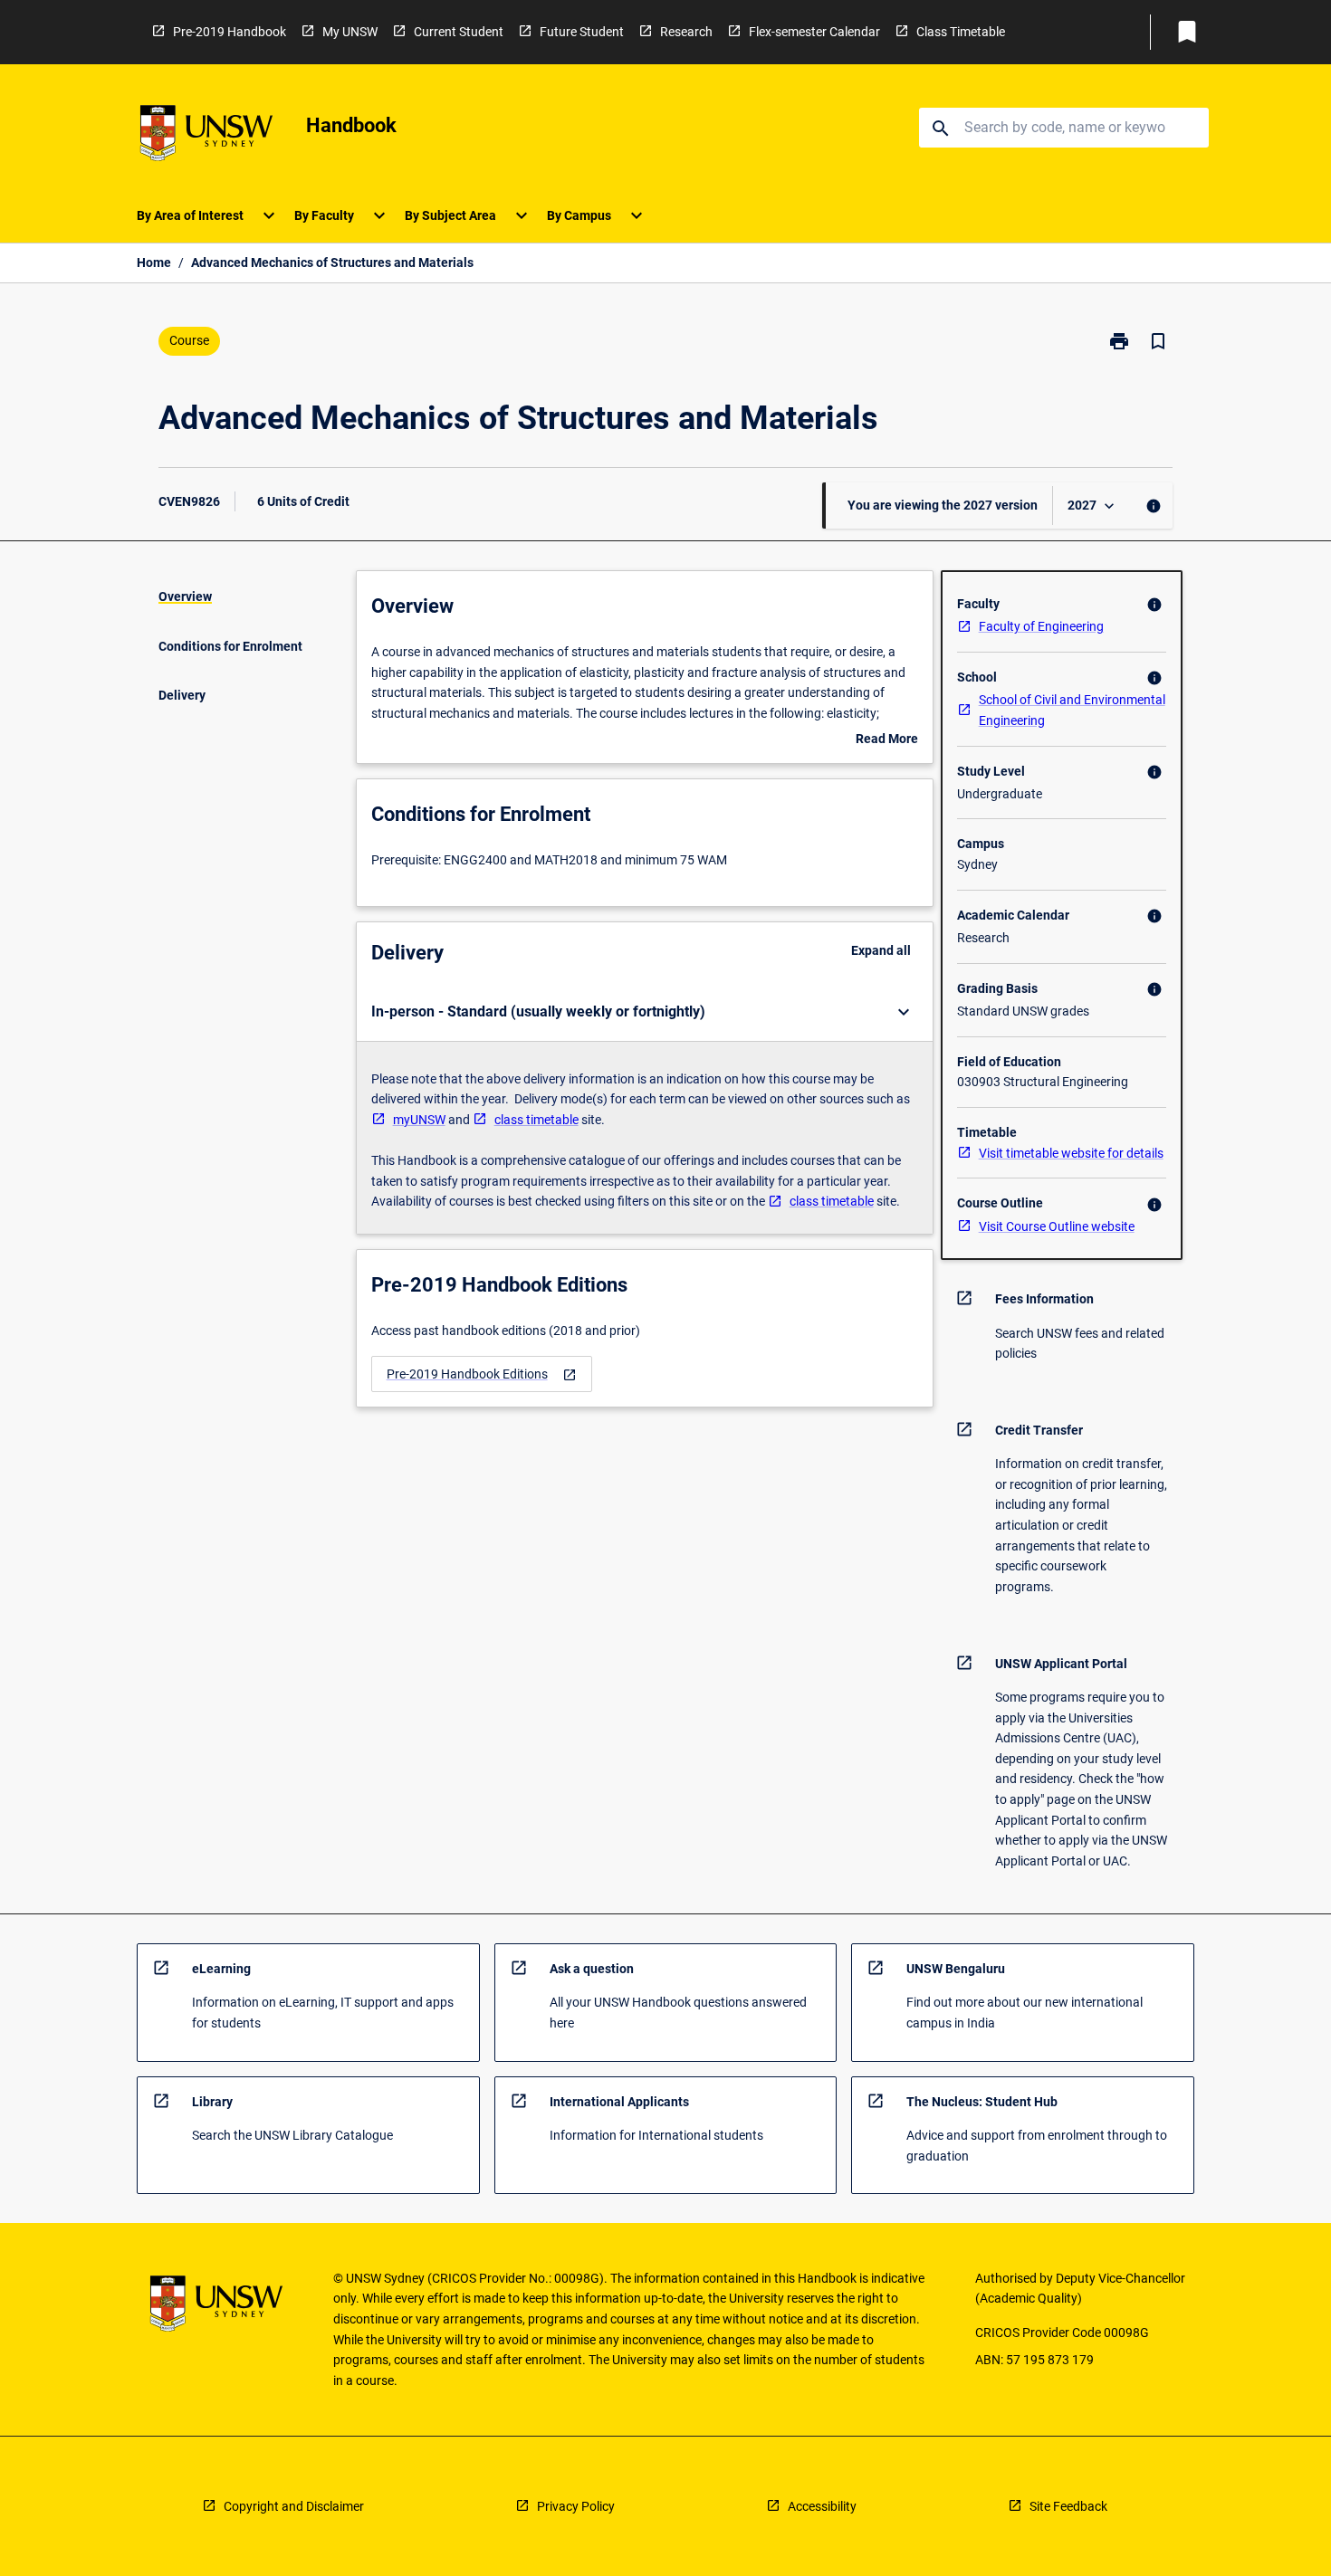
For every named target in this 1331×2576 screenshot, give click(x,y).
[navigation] (482, 1374)
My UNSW (350, 32)
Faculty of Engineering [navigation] (1041, 626)
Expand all (881, 950)
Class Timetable (961, 32)
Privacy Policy (576, 2506)
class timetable (536, 1120)
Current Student (459, 32)
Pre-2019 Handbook (230, 32)
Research (686, 32)
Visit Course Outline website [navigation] (1057, 1226)
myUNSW (419, 1120)
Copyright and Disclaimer (294, 2506)
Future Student (582, 32)
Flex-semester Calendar (814, 32)
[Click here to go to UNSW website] (206, 136)
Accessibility (822, 2506)
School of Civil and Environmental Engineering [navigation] (1072, 710)
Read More (887, 740)
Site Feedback (1068, 2506)
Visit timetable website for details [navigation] (1071, 1153)
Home (154, 262)
